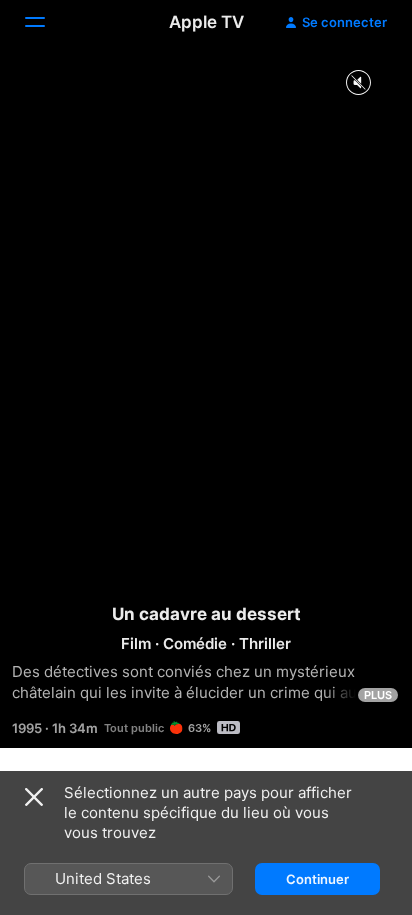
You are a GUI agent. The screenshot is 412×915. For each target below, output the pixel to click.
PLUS (378, 695)
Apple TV (206, 22)
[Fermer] (34, 797)
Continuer (317, 879)
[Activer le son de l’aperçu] (358, 83)
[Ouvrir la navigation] (47, 22)
